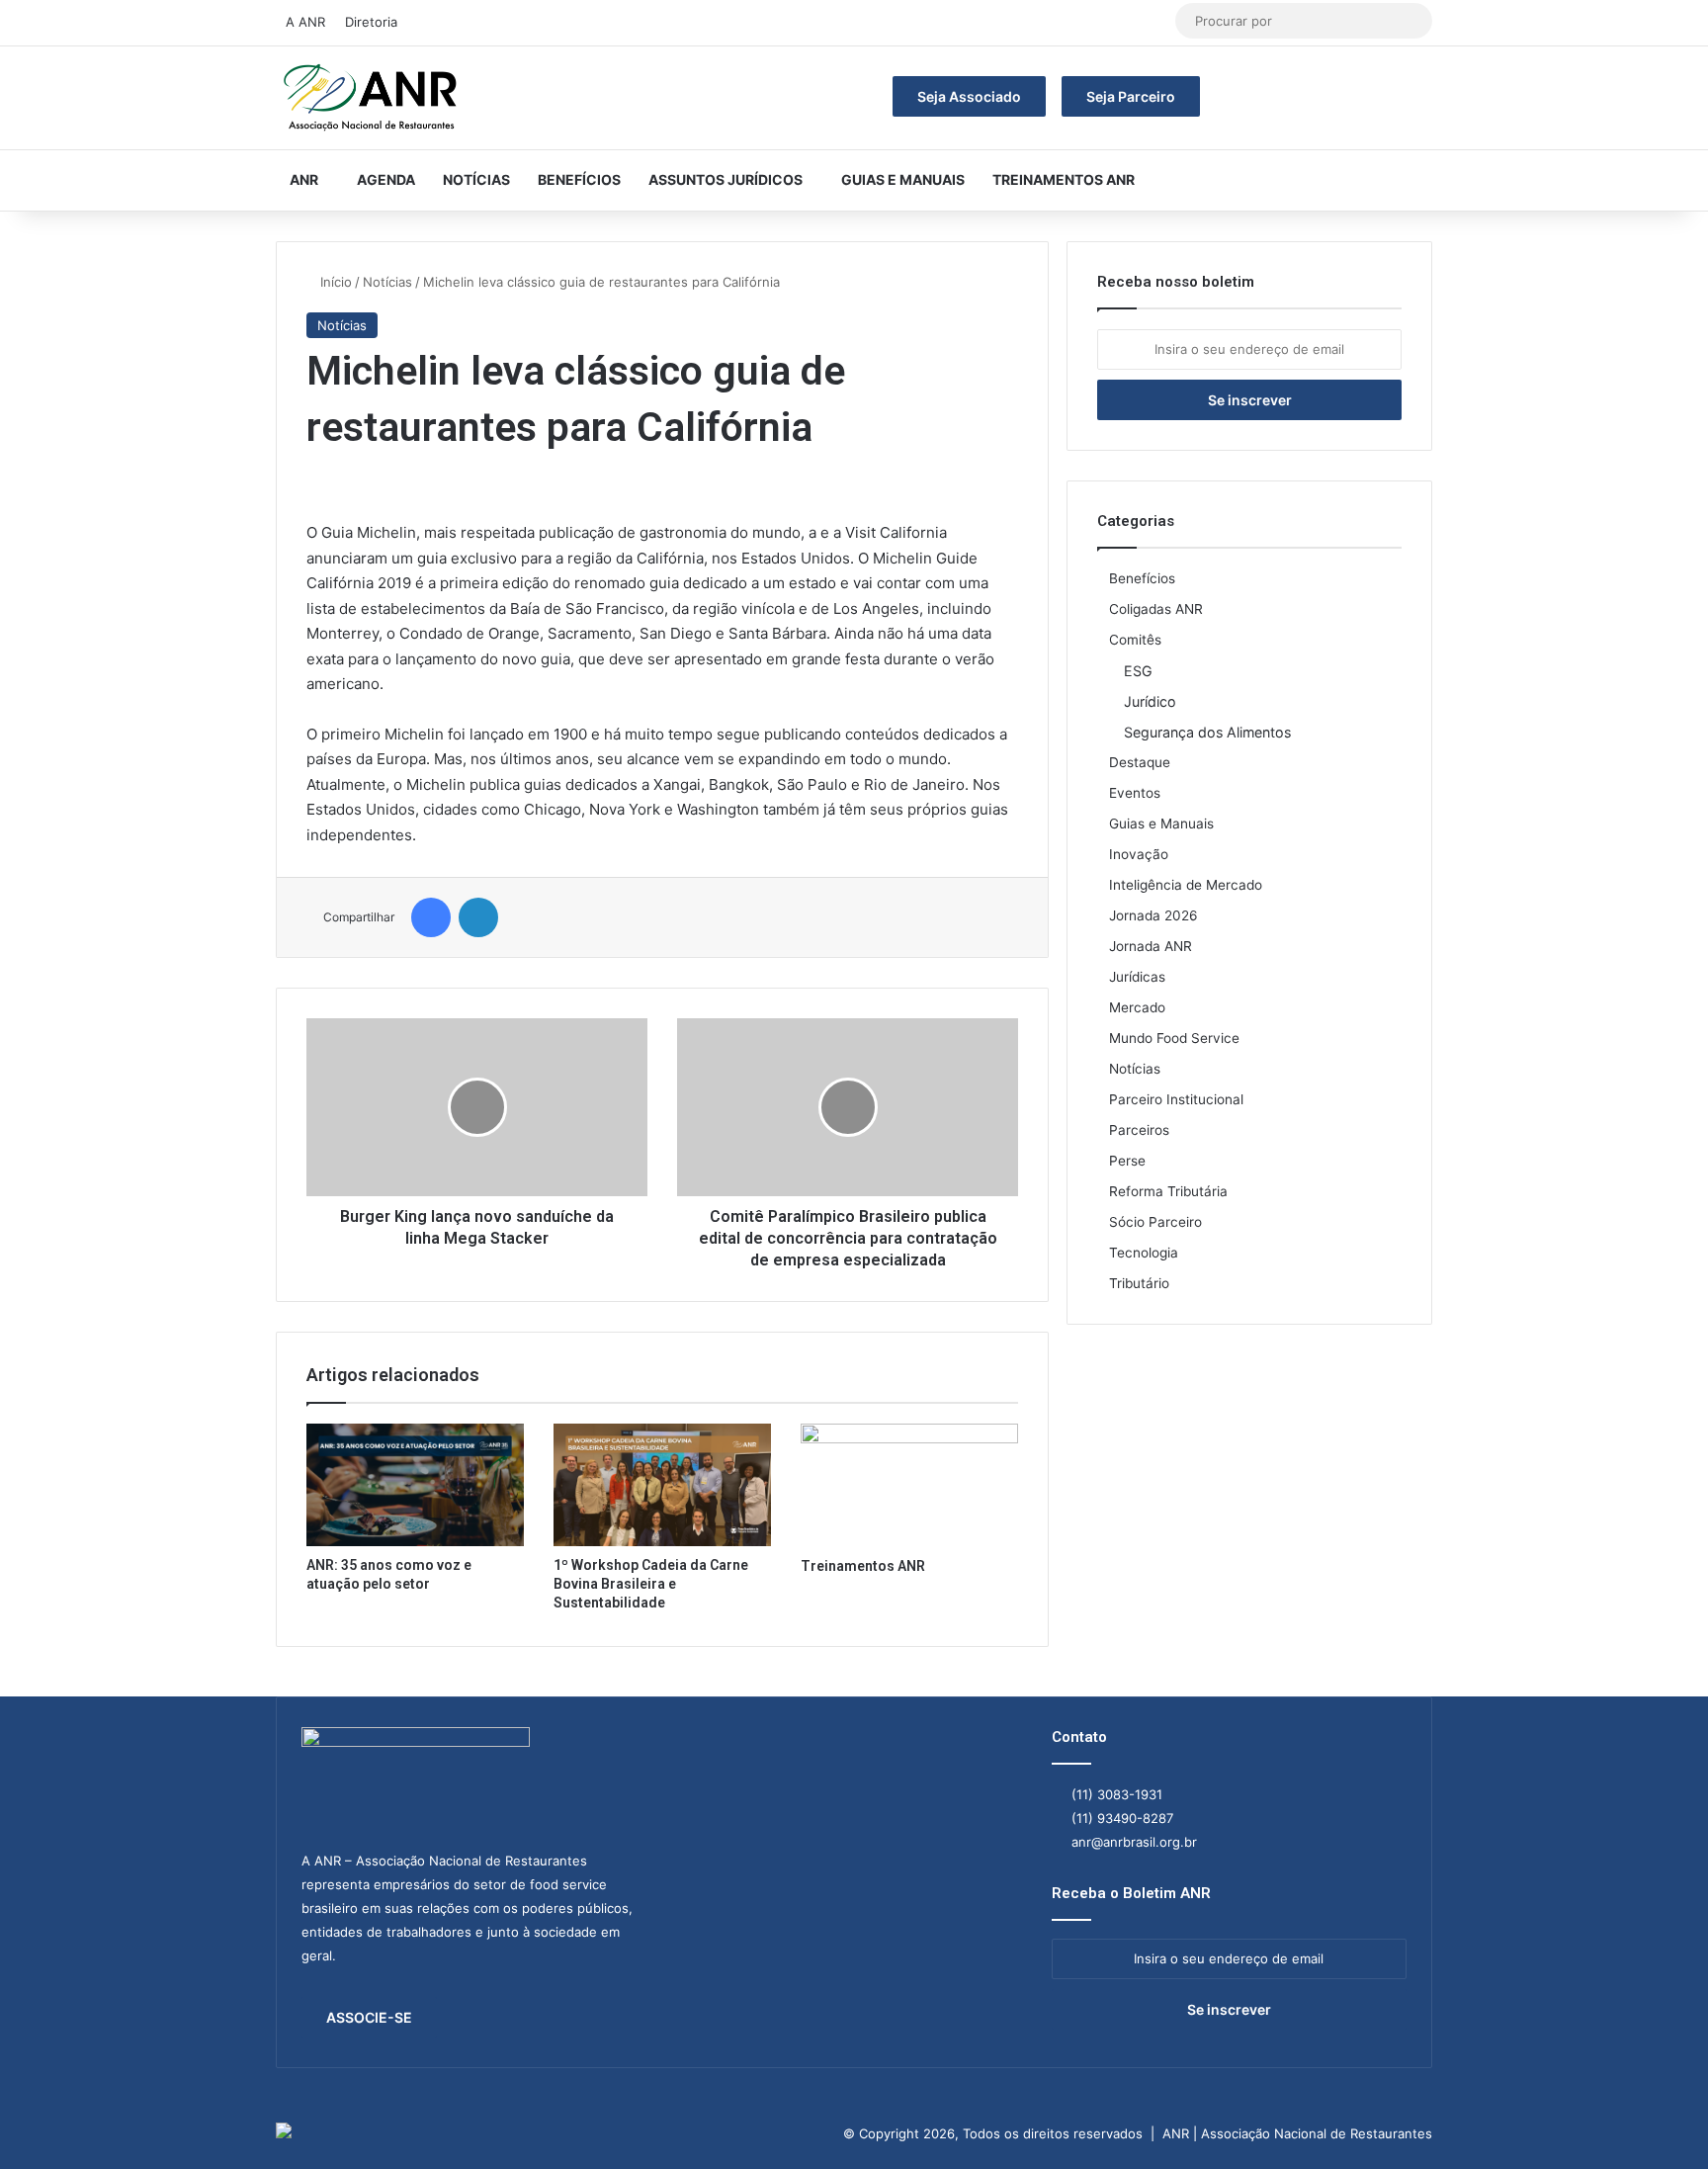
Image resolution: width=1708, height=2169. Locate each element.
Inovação (1139, 854)
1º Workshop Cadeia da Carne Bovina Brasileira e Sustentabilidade (651, 1584)
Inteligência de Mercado (1186, 885)
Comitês (1135, 640)
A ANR (305, 22)
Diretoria (371, 22)
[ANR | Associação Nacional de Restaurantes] (372, 98)
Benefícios (579, 179)
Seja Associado (969, 96)
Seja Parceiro (1131, 96)
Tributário (1139, 1283)
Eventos (1135, 793)
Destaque (1140, 762)
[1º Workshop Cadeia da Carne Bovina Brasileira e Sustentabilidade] (662, 1485)
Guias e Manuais (903, 179)
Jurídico (1150, 701)
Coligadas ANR (1156, 609)
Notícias (476, 179)
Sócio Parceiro (1155, 1222)
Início (334, 282)
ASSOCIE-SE (369, 2017)
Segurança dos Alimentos (1207, 732)
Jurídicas (1137, 977)
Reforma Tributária (1168, 1191)
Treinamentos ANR (1064, 179)
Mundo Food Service (1174, 1038)
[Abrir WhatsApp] (1659, 2119)
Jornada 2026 (1153, 915)
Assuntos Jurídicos (726, 179)
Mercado (1137, 1007)
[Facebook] (431, 917)
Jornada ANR (1151, 946)
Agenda (386, 179)
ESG (1138, 671)
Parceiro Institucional (1176, 1099)
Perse (1127, 1161)
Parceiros (1139, 1130)
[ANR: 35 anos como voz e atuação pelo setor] (415, 1485)
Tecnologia (1144, 1253)
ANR (304, 179)
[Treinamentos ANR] (909, 1485)
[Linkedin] (478, 917)
